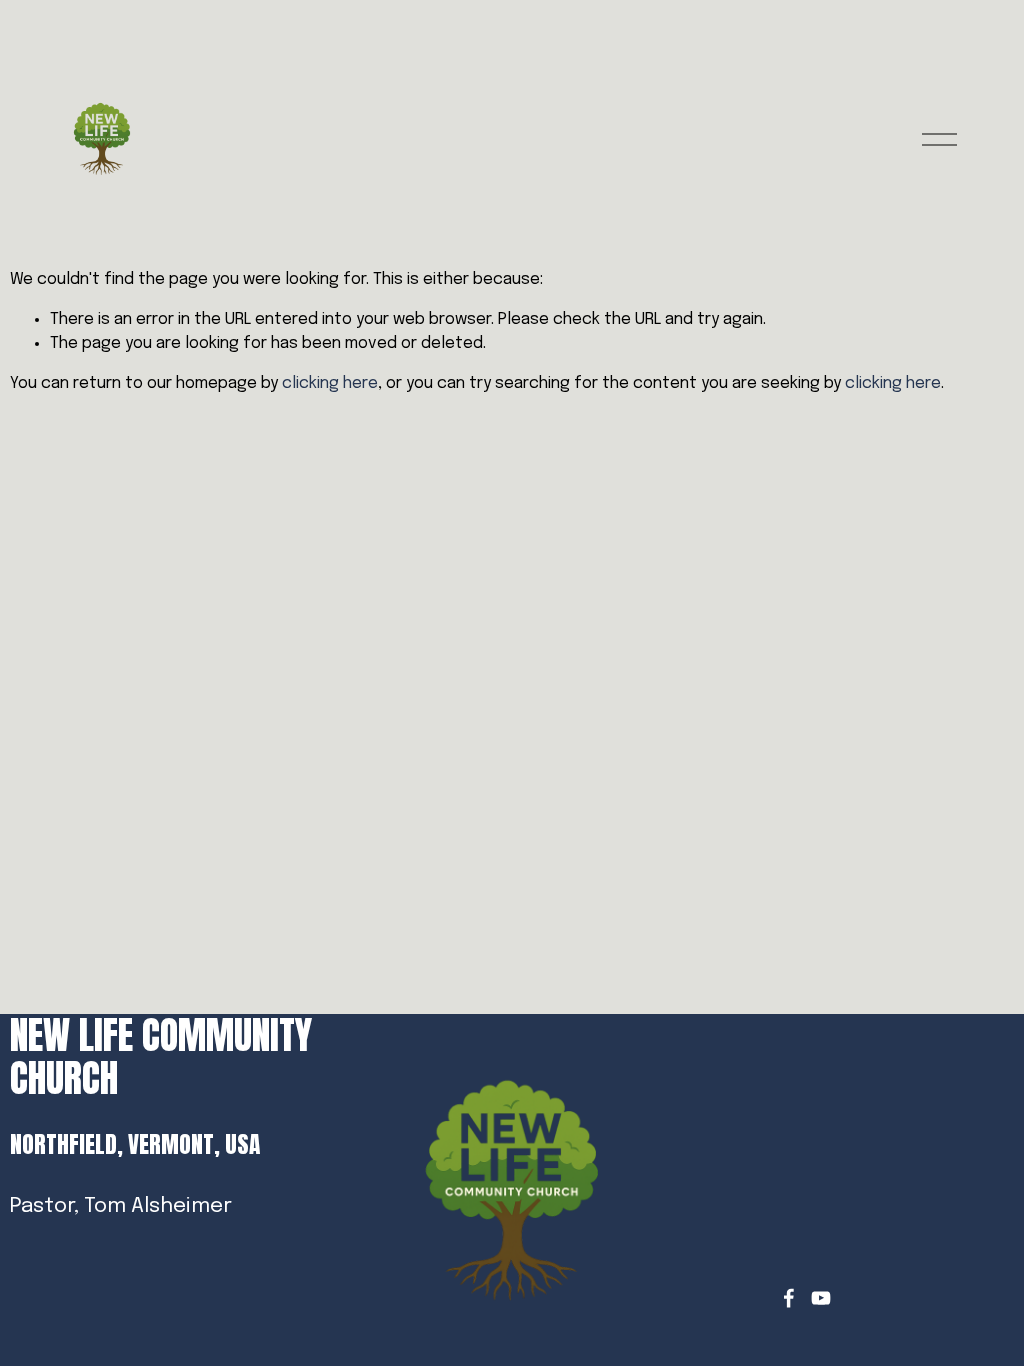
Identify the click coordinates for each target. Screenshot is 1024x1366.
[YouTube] (821, 1298)
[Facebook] (789, 1298)
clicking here (330, 383)
